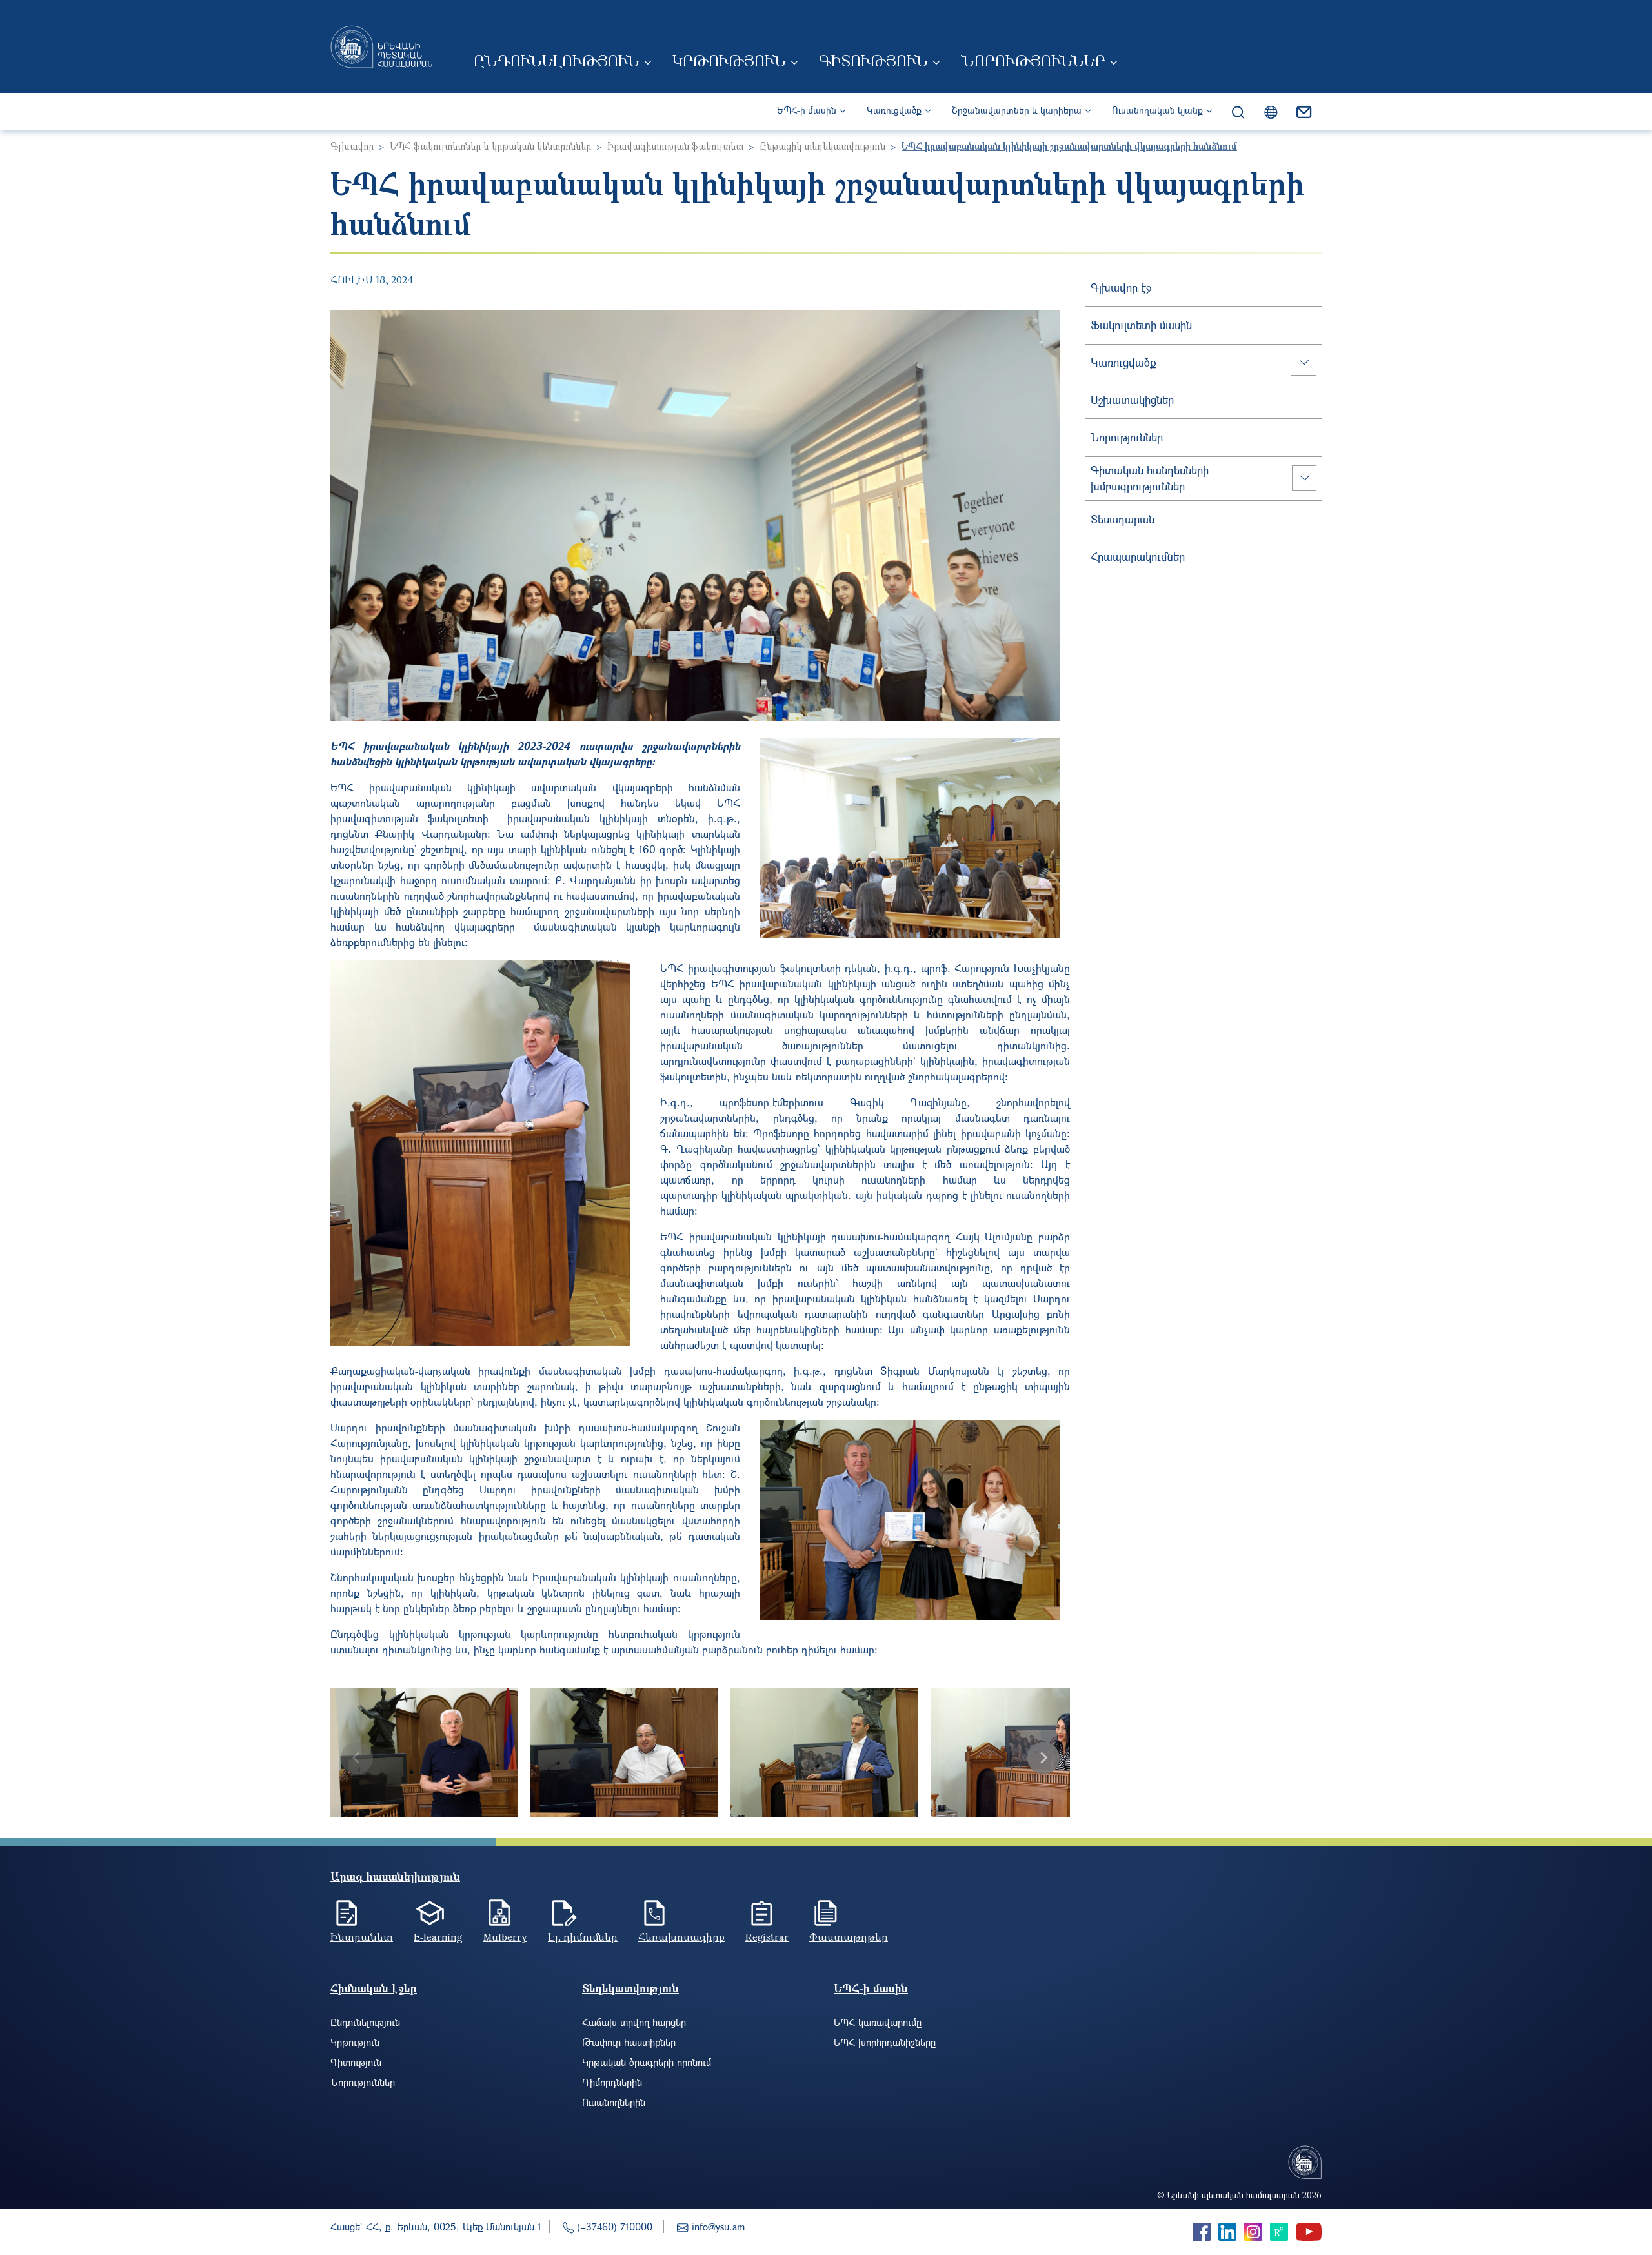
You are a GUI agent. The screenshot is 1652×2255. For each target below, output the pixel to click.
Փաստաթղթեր (849, 1937)
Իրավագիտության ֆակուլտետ (675, 146)
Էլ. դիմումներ (583, 1937)
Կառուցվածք (894, 110)
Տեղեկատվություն (630, 1988)
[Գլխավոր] (381, 46)
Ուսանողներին (614, 2102)
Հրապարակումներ (1138, 557)
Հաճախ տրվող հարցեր (634, 2022)
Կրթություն (729, 61)
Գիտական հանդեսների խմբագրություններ (1150, 479)
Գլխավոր (352, 146)
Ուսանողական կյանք (1157, 110)
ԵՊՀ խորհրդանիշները (885, 2042)
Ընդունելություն (557, 61)
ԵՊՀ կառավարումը (878, 2022)
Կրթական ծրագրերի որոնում (647, 2062)
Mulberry (505, 1937)
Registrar (767, 1937)
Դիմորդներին (612, 2082)
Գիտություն (873, 61)
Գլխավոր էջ (1121, 288)
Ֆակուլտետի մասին (1141, 325)
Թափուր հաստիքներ (629, 2042)
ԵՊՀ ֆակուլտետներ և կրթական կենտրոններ (490, 146)
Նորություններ (1033, 61)
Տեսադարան (1123, 519)
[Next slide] (1043, 1758)
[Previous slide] (357, 1758)
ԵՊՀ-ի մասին (807, 110)
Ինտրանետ (362, 1937)
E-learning (438, 1937)
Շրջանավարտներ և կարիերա (1017, 110)
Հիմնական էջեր (374, 1988)
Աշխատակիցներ (1132, 400)
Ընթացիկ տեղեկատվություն (822, 146)
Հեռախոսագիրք (681, 1937)
